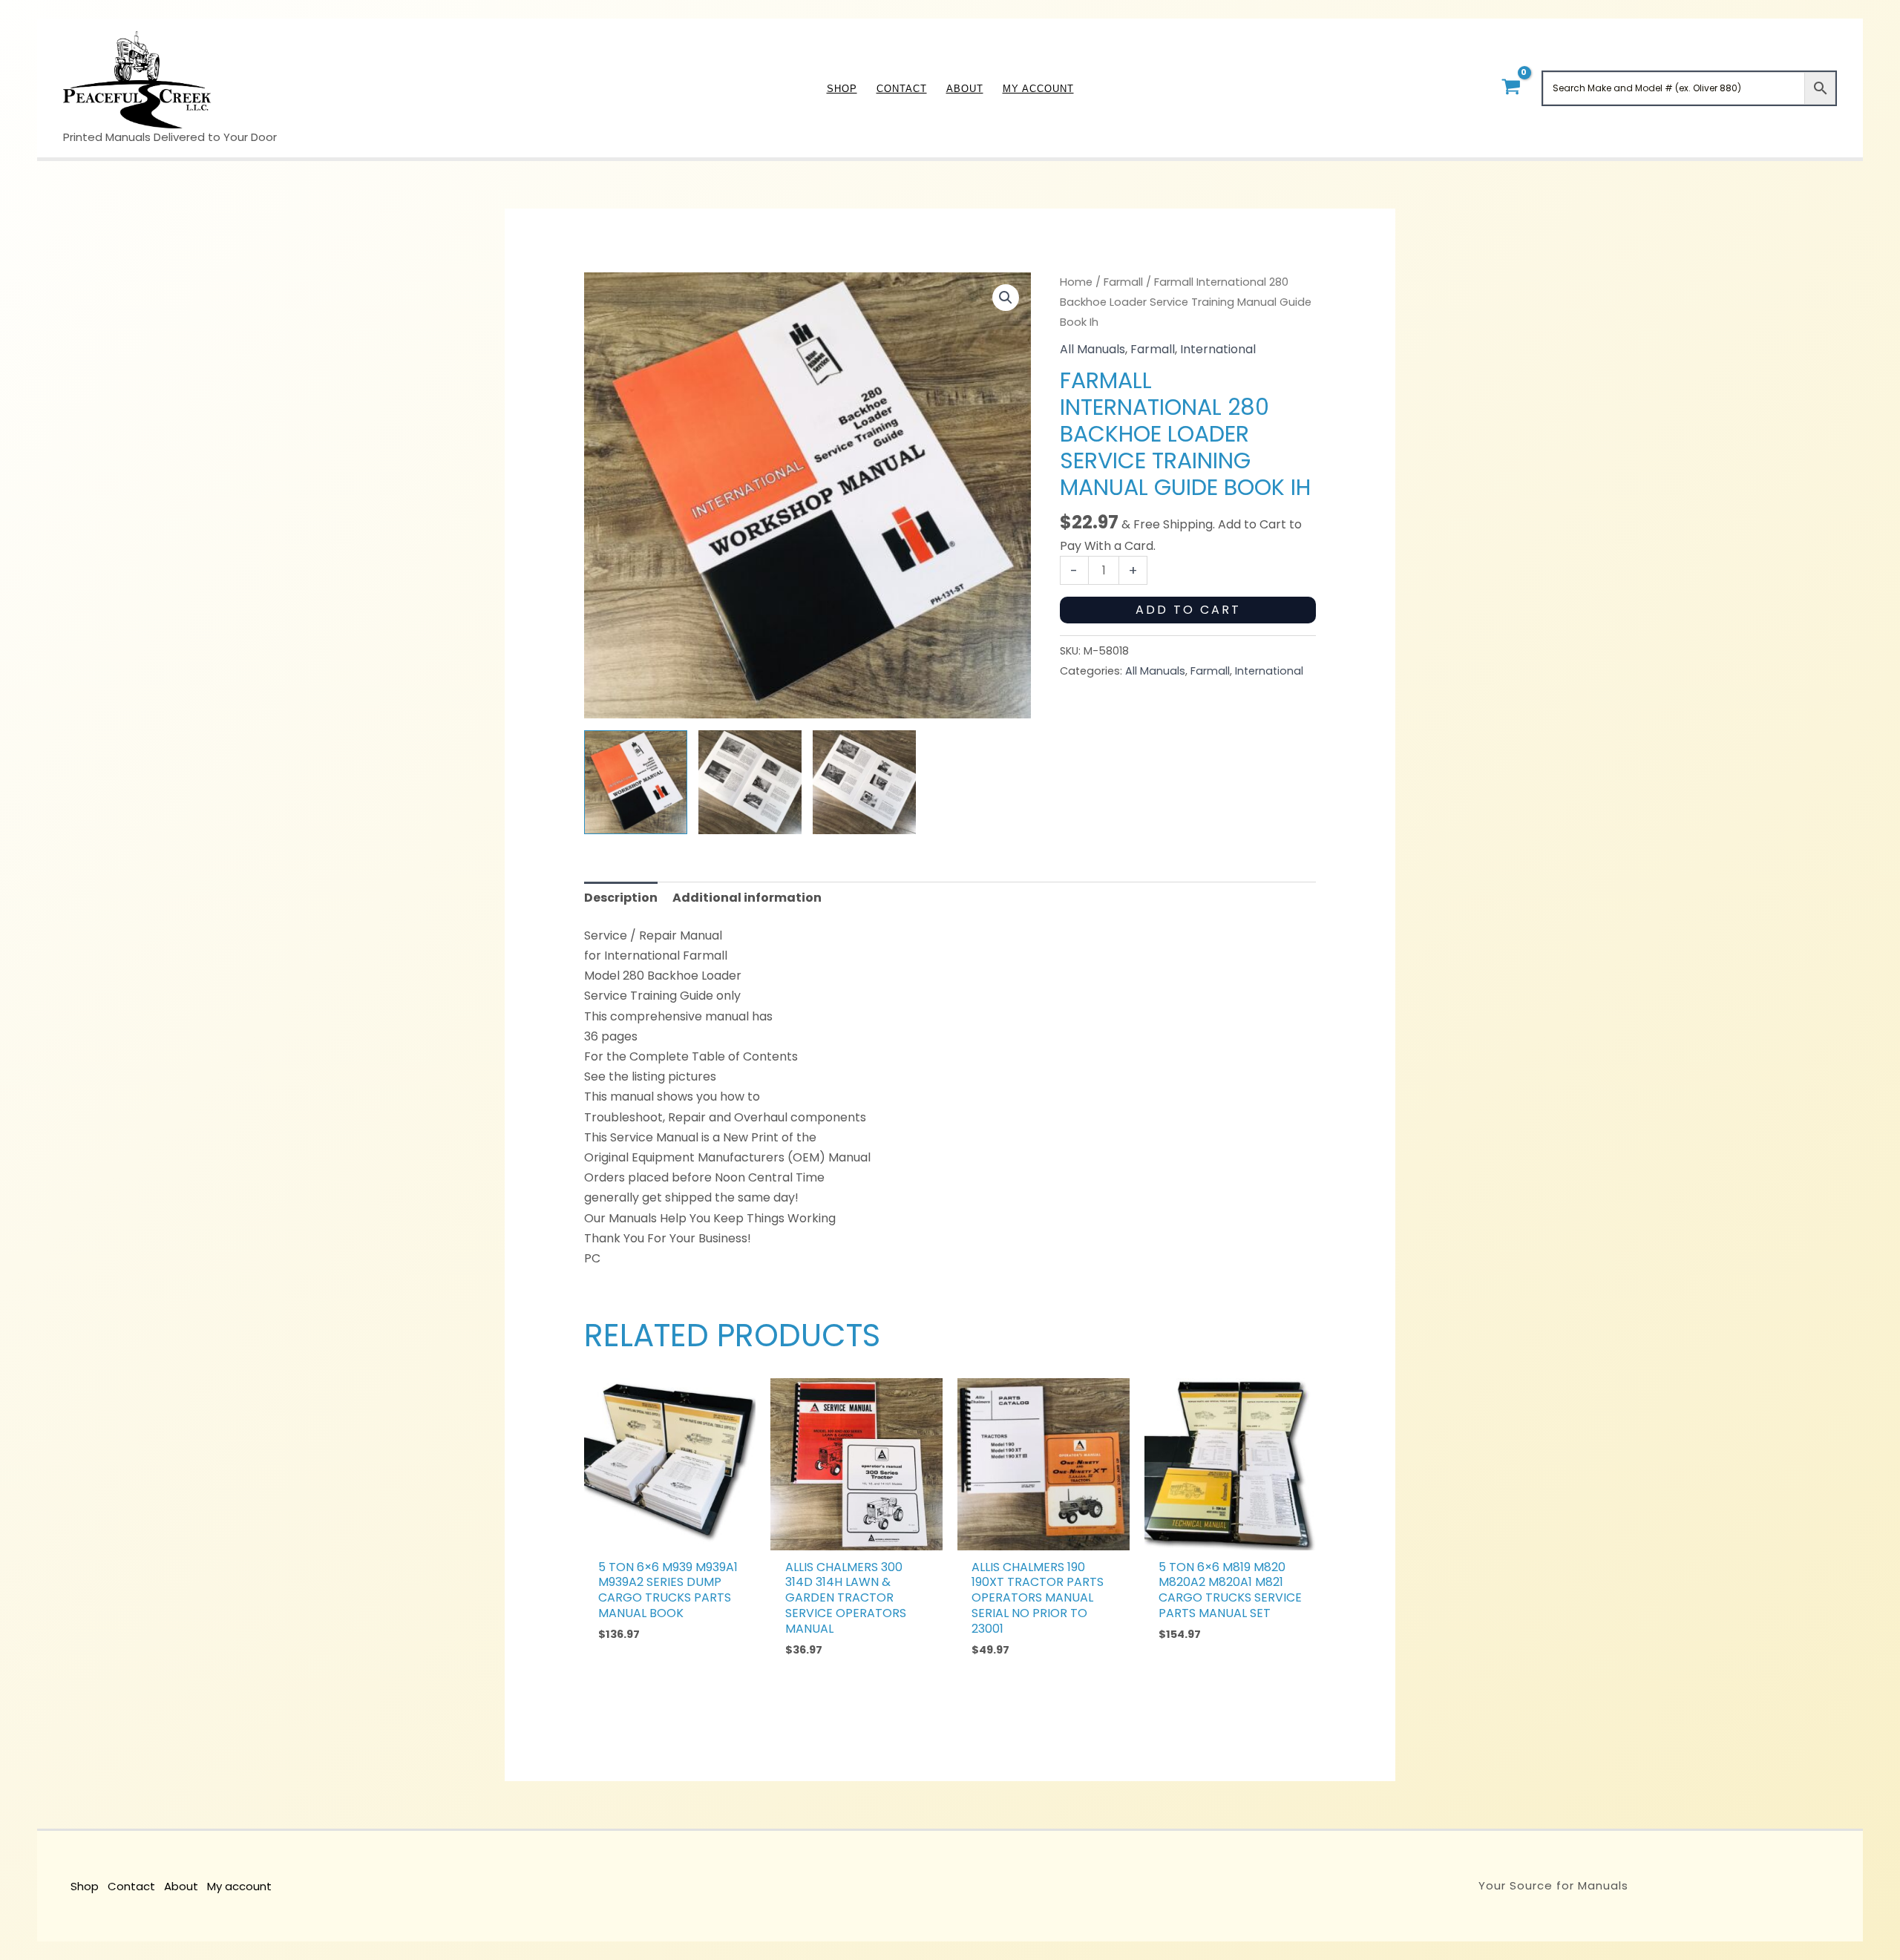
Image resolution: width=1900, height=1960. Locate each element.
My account (239, 1886)
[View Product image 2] (750, 782)
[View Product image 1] (636, 782)
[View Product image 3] (864, 782)
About (181, 1886)
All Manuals (1092, 349)
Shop (85, 1886)
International (1218, 349)
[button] (1006, 298)
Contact (131, 1886)
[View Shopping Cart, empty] (1511, 88)
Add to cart (1188, 610)
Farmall (1123, 282)
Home (1076, 282)
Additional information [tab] (747, 898)
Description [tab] (621, 898)
